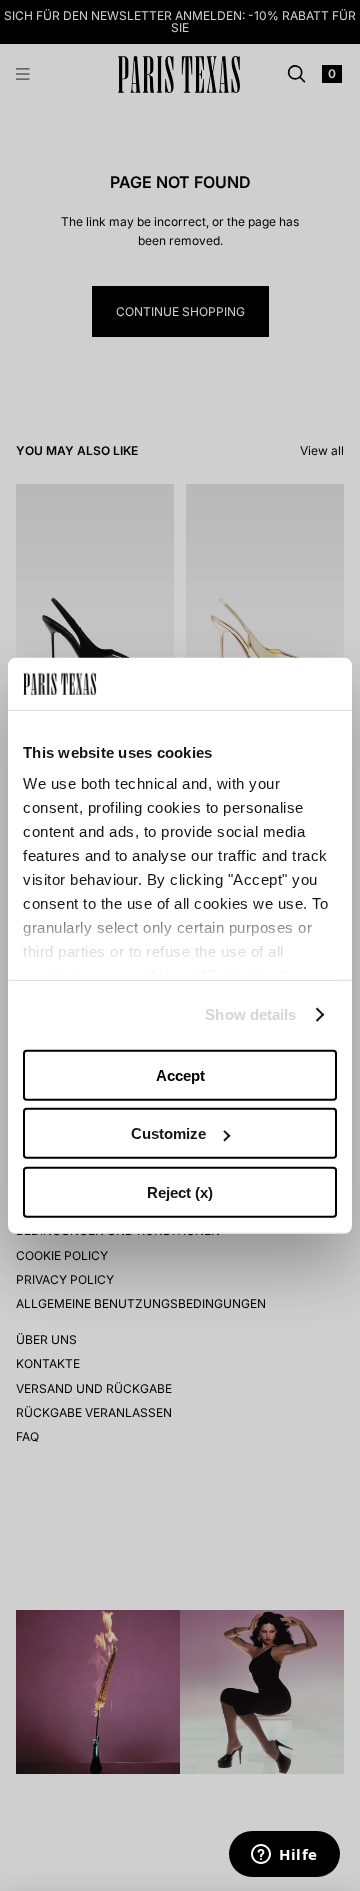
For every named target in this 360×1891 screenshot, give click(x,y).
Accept (180, 1075)
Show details (250, 1014)
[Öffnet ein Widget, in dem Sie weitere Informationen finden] (284, 1856)
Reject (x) (180, 1192)
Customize (168, 1133)
